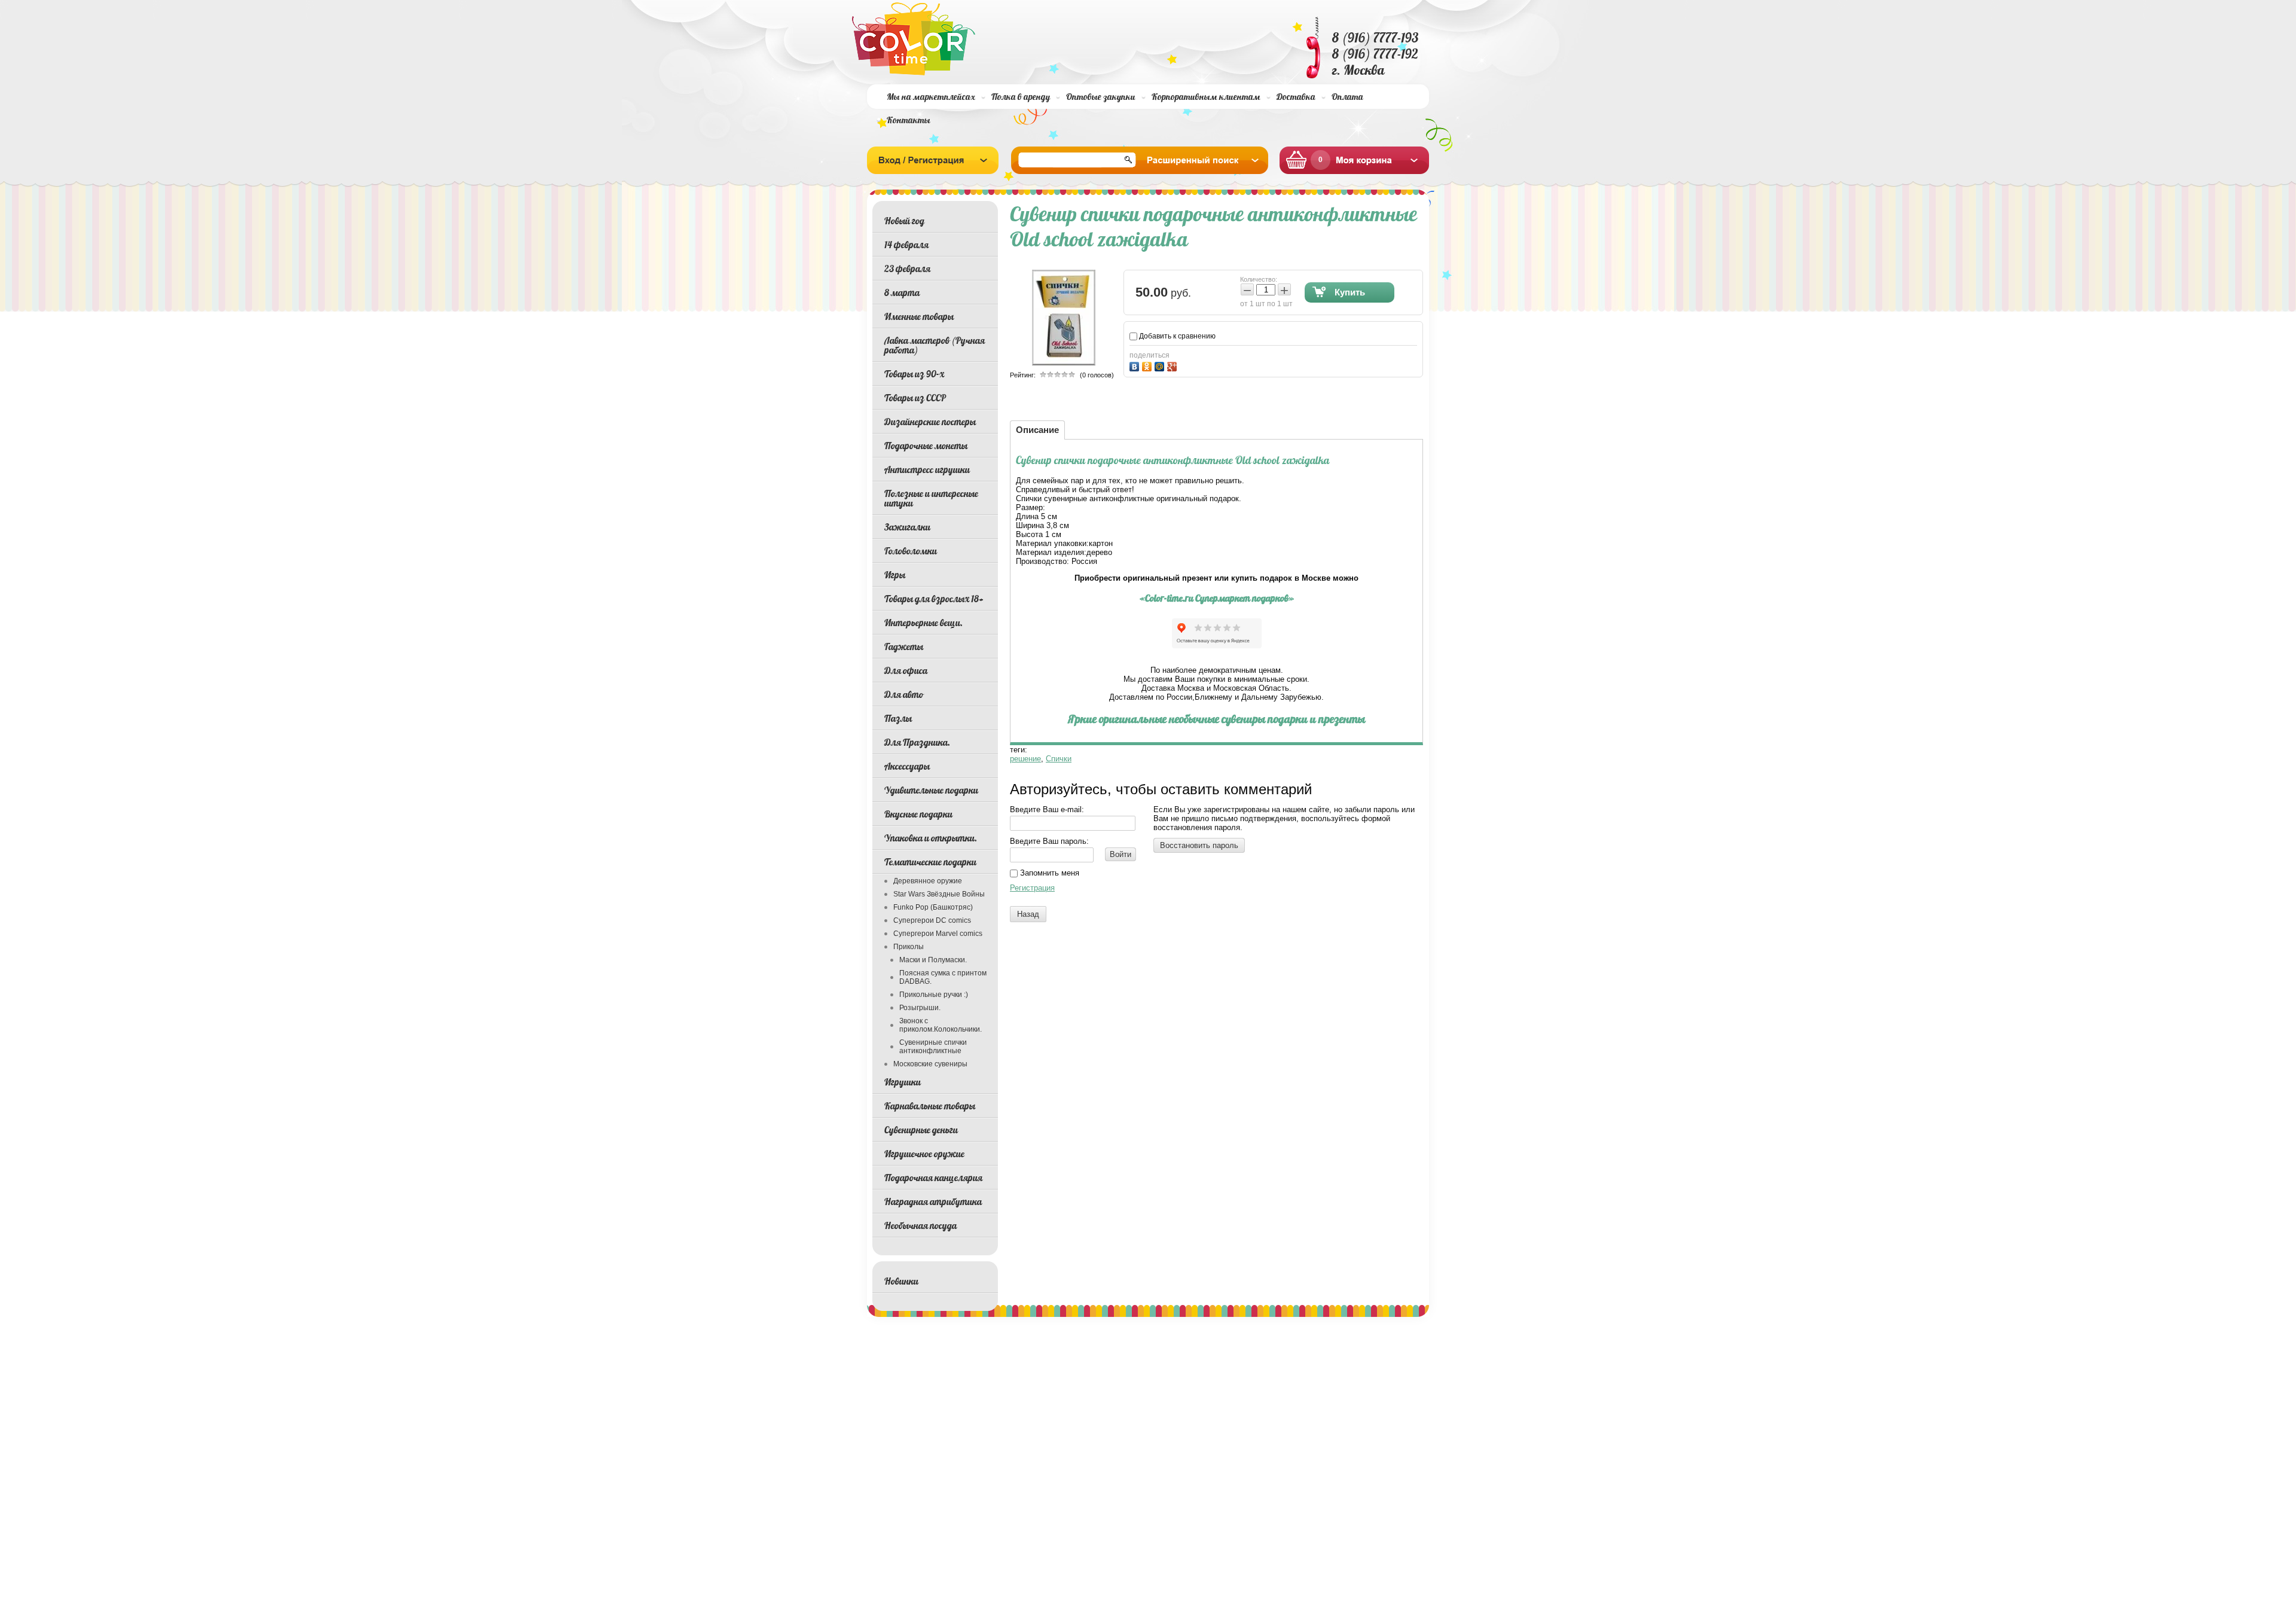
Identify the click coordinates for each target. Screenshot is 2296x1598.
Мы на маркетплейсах (931, 97)
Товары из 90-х (914, 374)
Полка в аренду (1021, 97)
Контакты (909, 120)
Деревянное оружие (928, 881)
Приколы (909, 947)
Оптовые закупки (1101, 97)
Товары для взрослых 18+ (934, 599)
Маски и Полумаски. (933, 960)
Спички (1059, 759)
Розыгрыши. (920, 1008)
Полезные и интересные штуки (931, 498)
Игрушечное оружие (924, 1154)
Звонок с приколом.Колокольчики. (941, 1025)
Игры (895, 575)
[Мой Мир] (1161, 365)
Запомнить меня (1048, 873)
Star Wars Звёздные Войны (939, 894)
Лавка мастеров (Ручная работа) (935, 345)
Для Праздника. (917, 742)
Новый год (904, 221)
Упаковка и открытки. (931, 838)
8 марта (902, 292)
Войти (1120, 854)
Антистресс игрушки (927, 469)
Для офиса (906, 670)
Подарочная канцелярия (933, 1178)
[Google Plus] (1173, 365)
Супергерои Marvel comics (938, 934)
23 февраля (907, 269)
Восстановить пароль (1199, 845)
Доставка (1296, 97)
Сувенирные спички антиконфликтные (933, 1047)
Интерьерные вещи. (923, 623)
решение (1025, 759)
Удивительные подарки (931, 790)
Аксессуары (907, 766)
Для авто (904, 694)
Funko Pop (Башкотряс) (933, 907)
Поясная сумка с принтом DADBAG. (943, 977)
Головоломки (911, 551)
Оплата (1347, 97)
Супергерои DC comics (932, 920)
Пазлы (898, 718)
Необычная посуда (920, 1225)
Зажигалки (907, 527)
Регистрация (1032, 888)
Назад (1028, 914)
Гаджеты (904, 646)
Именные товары (919, 316)
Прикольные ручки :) (934, 995)
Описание (1037, 430)
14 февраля (906, 245)
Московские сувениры (930, 1064)
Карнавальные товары (930, 1106)
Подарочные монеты (926, 446)
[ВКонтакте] (1136, 365)
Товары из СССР (915, 398)
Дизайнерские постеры (930, 422)
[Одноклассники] (1148, 365)
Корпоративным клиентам (1206, 97)
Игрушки (903, 1082)
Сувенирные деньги (921, 1130)
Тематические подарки (930, 862)
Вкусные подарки (918, 814)
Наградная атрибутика (933, 1201)
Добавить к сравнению (1176, 336)
